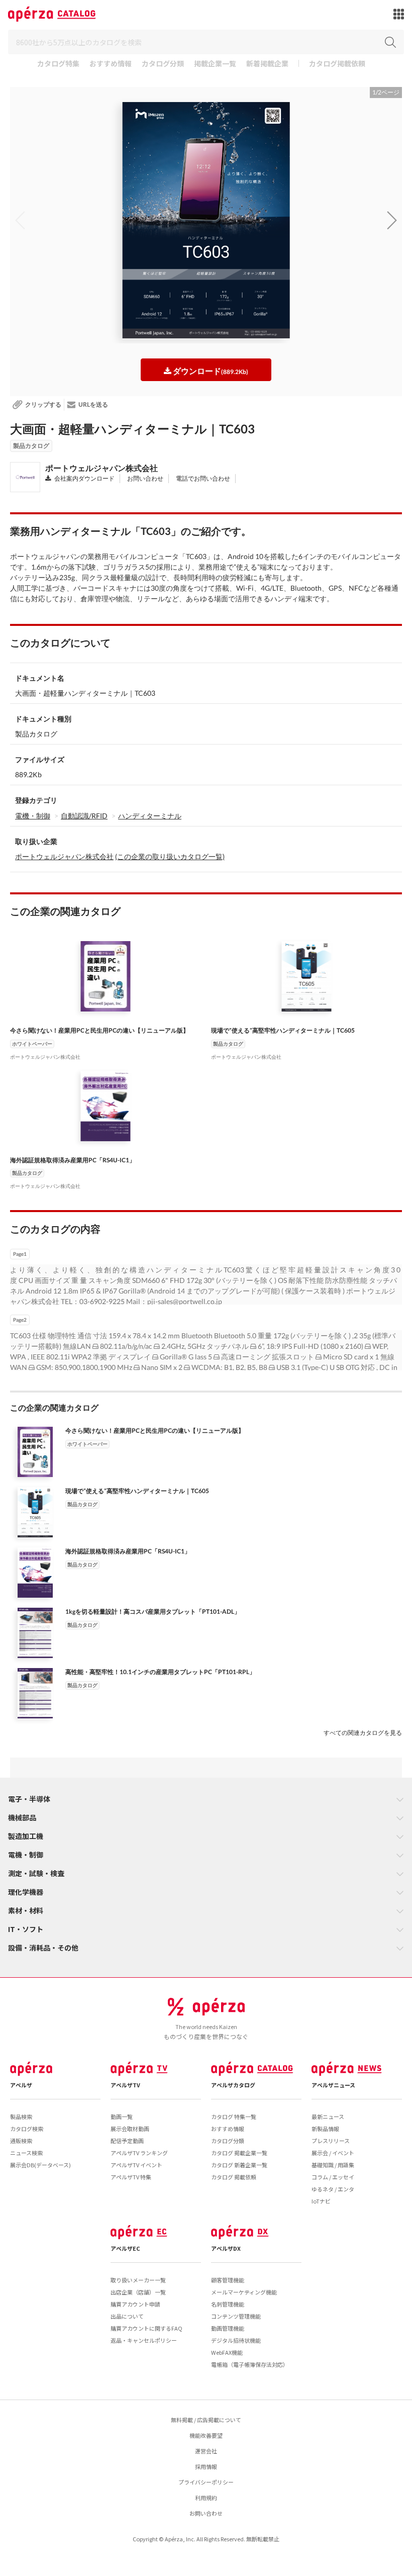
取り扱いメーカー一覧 (138, 2280)
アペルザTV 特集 (131, 2177)
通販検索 (21, 2141)
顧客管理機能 (228, 2280)
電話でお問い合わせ (202, 478)
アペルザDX (226, 2248)
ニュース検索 (26, 2153)
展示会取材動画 (130, 2129)
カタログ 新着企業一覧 (239, 2165)
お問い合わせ (145, 478)
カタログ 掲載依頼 (234, 2177)
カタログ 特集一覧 (234, 2117)
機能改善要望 (206, 2435)
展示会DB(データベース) (40, 2165)
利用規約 (206, 2498)
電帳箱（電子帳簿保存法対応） (250, 2364)
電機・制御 (33, 816)
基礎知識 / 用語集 (333, 2165)
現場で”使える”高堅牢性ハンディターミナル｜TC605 (283, 1030)
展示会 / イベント (333, 2153)
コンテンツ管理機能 (236, 2316)
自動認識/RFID (84, 816)
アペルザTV (125, 2085)
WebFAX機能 (227, 2352)
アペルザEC (125, 2248)
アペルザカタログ (233, 2085)
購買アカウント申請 (135, 2304)
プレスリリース (331, 2141)
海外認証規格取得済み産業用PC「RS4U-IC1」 (73, 1160)
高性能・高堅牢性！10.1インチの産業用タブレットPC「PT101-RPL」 (160, 1672)
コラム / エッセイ (333, 2177)
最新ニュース (328, 2117)
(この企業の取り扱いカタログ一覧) (170, 856)
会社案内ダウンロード (84, 478)
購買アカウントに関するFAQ (146, 2328)
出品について (127, 2316)
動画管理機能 (228, 2328)
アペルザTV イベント (136, 2165)
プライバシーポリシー (206, 2482)
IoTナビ (321, 2201)
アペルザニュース (333, 2085)
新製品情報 (325, 2129)
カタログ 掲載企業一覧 (239, 2153)
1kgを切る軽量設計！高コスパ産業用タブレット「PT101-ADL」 (153, 1612)
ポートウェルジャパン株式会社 (101, 468)
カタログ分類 (163, 64)
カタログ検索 (27, 2129)
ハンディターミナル (150, 816)
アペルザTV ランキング (139, 2153)
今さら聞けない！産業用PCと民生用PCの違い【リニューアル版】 (99, 1030)
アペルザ (21, 2085)
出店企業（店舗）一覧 (138, 2292)
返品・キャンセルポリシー (144, 2340)
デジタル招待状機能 (236, 2340)
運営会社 (206, 2451)
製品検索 (21, 2117)
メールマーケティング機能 (244, 2292)
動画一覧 (122, 2117)
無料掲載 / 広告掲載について (206, 2420)
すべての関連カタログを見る (363, 1733)
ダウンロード (210, 371)
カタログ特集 (58, 64)
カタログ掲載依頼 (337, 64)
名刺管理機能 (228, 2304)
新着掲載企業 (267, 64)
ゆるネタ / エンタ (333, 2189)
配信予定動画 (127, 2141)
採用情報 (206, 2466)
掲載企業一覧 (215, 64)
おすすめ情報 (111, 64)
